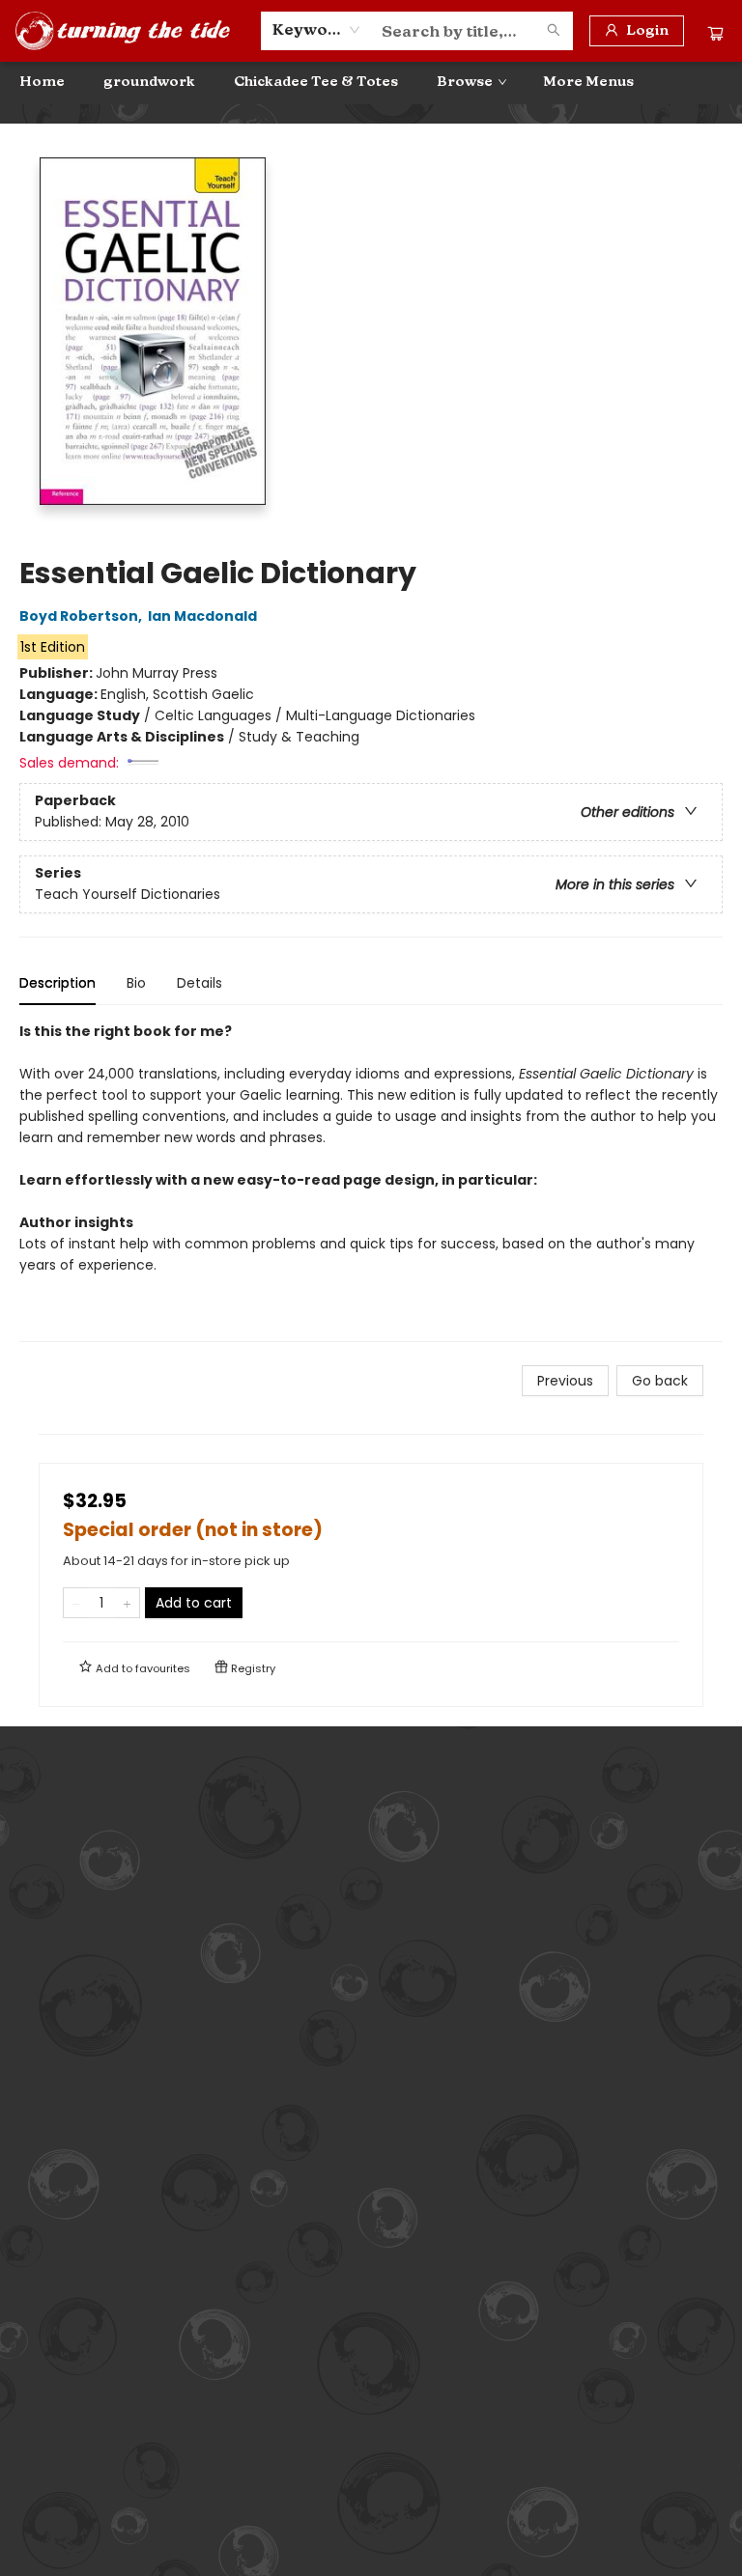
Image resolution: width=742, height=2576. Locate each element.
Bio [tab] (136, 983)
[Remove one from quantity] (76, 1603)
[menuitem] (42, 82)
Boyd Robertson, (82, 616)
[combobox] (316, 30)
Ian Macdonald (202, 616)
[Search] (554, 31)
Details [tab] (200, 983)
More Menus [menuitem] (588, 82)
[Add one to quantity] (127, 1603)
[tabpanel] (371, 1181)
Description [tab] (57, 983)
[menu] (371, 82)
